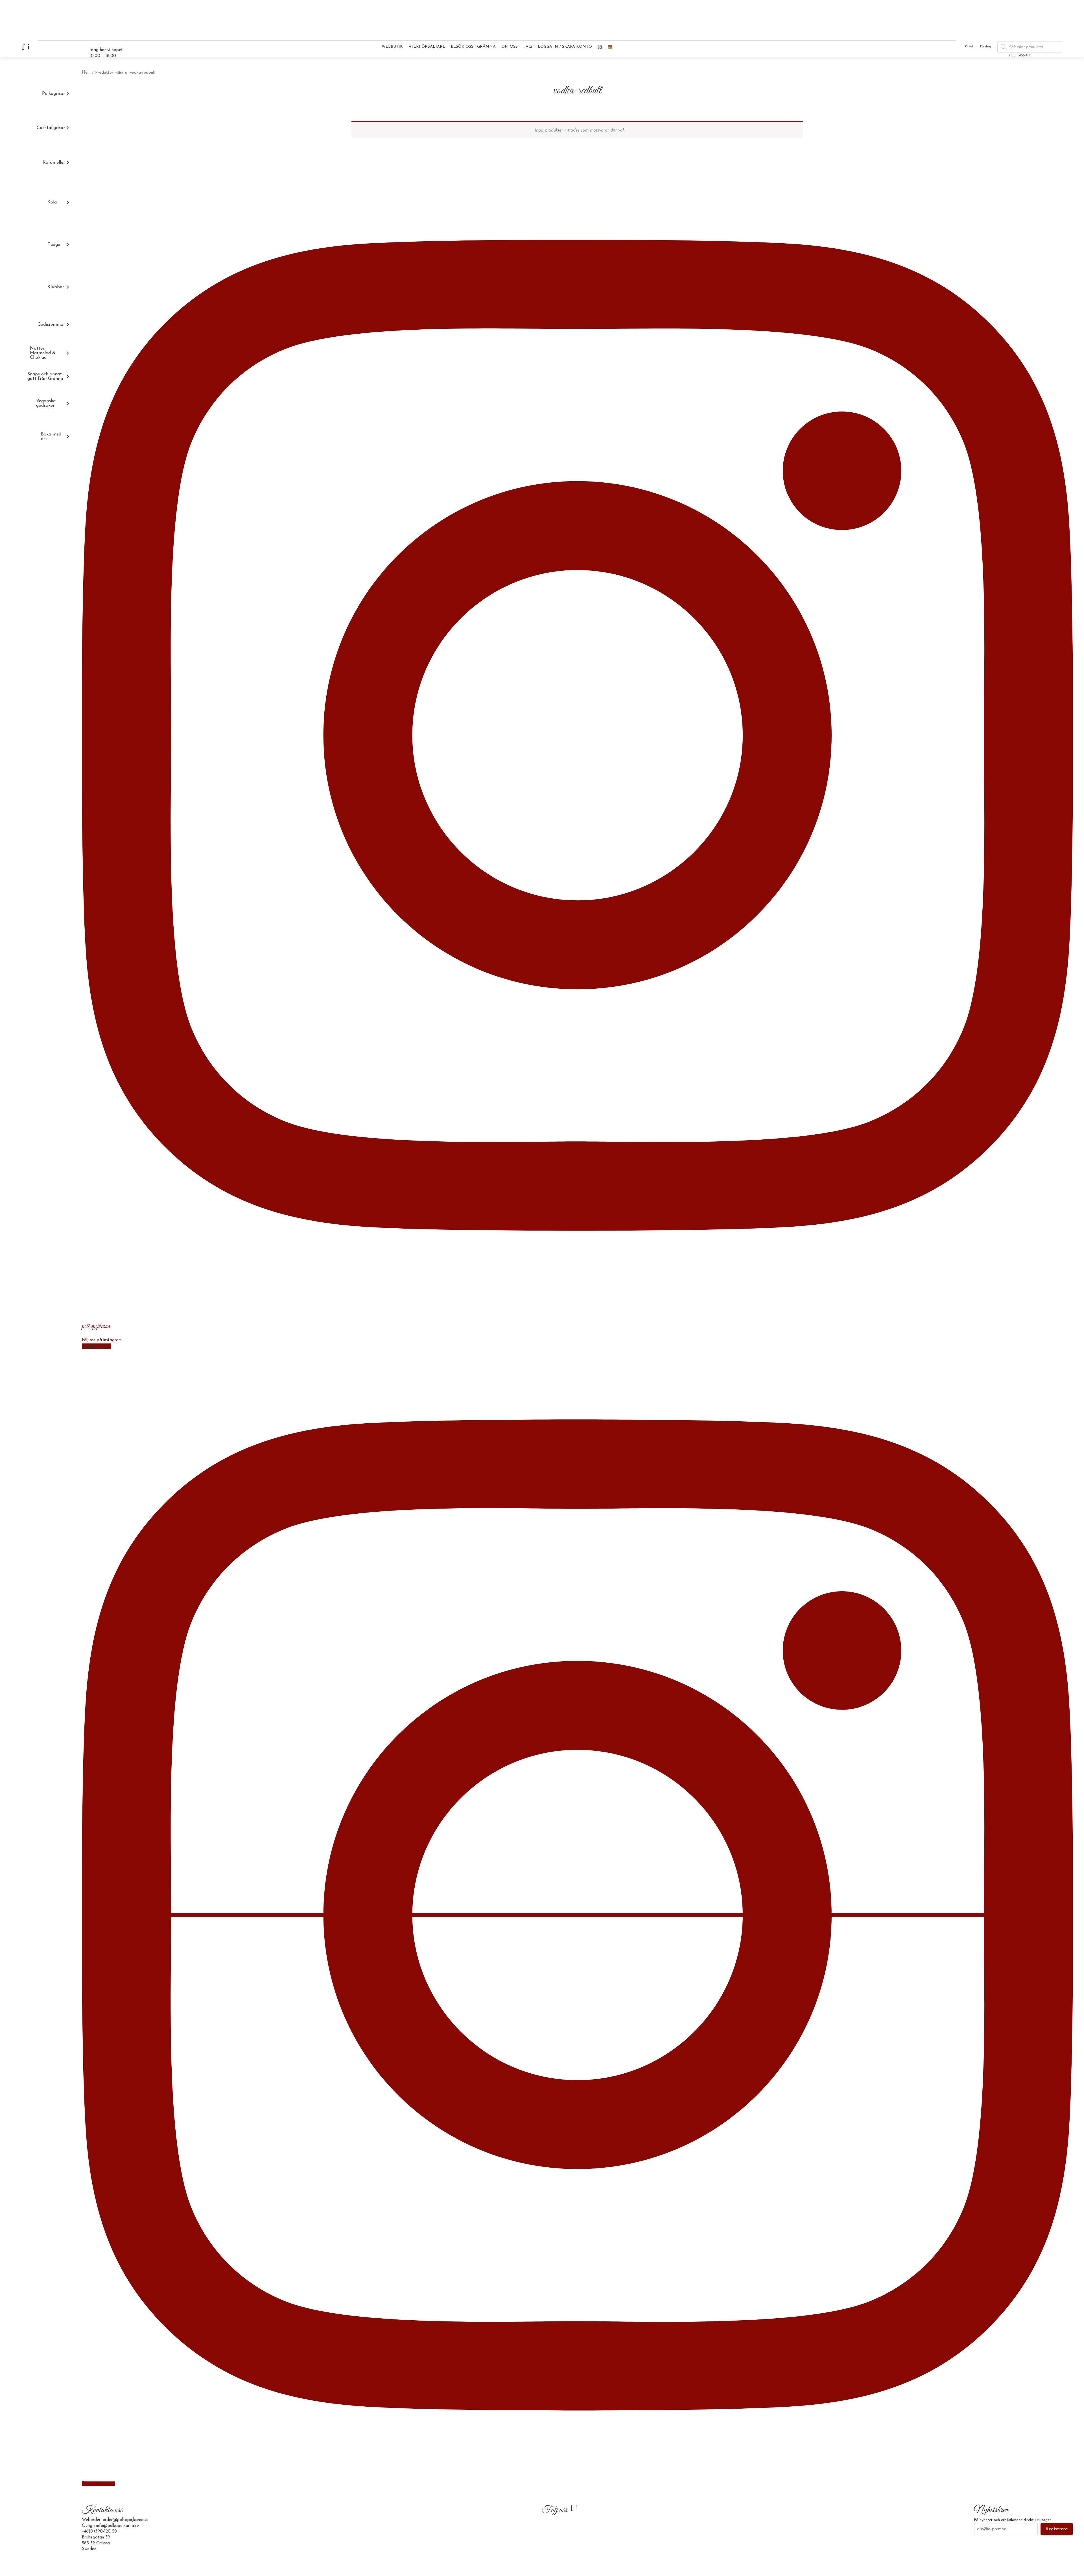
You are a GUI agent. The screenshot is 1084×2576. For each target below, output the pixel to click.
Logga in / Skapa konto (565, 47)
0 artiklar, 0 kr (1048, 49)
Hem (86, 73)
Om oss (510, 47)
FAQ (528, 47)
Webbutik (392, 47)
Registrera (1057, 2529)
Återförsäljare (427, 47)
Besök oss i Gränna (473, 47)
